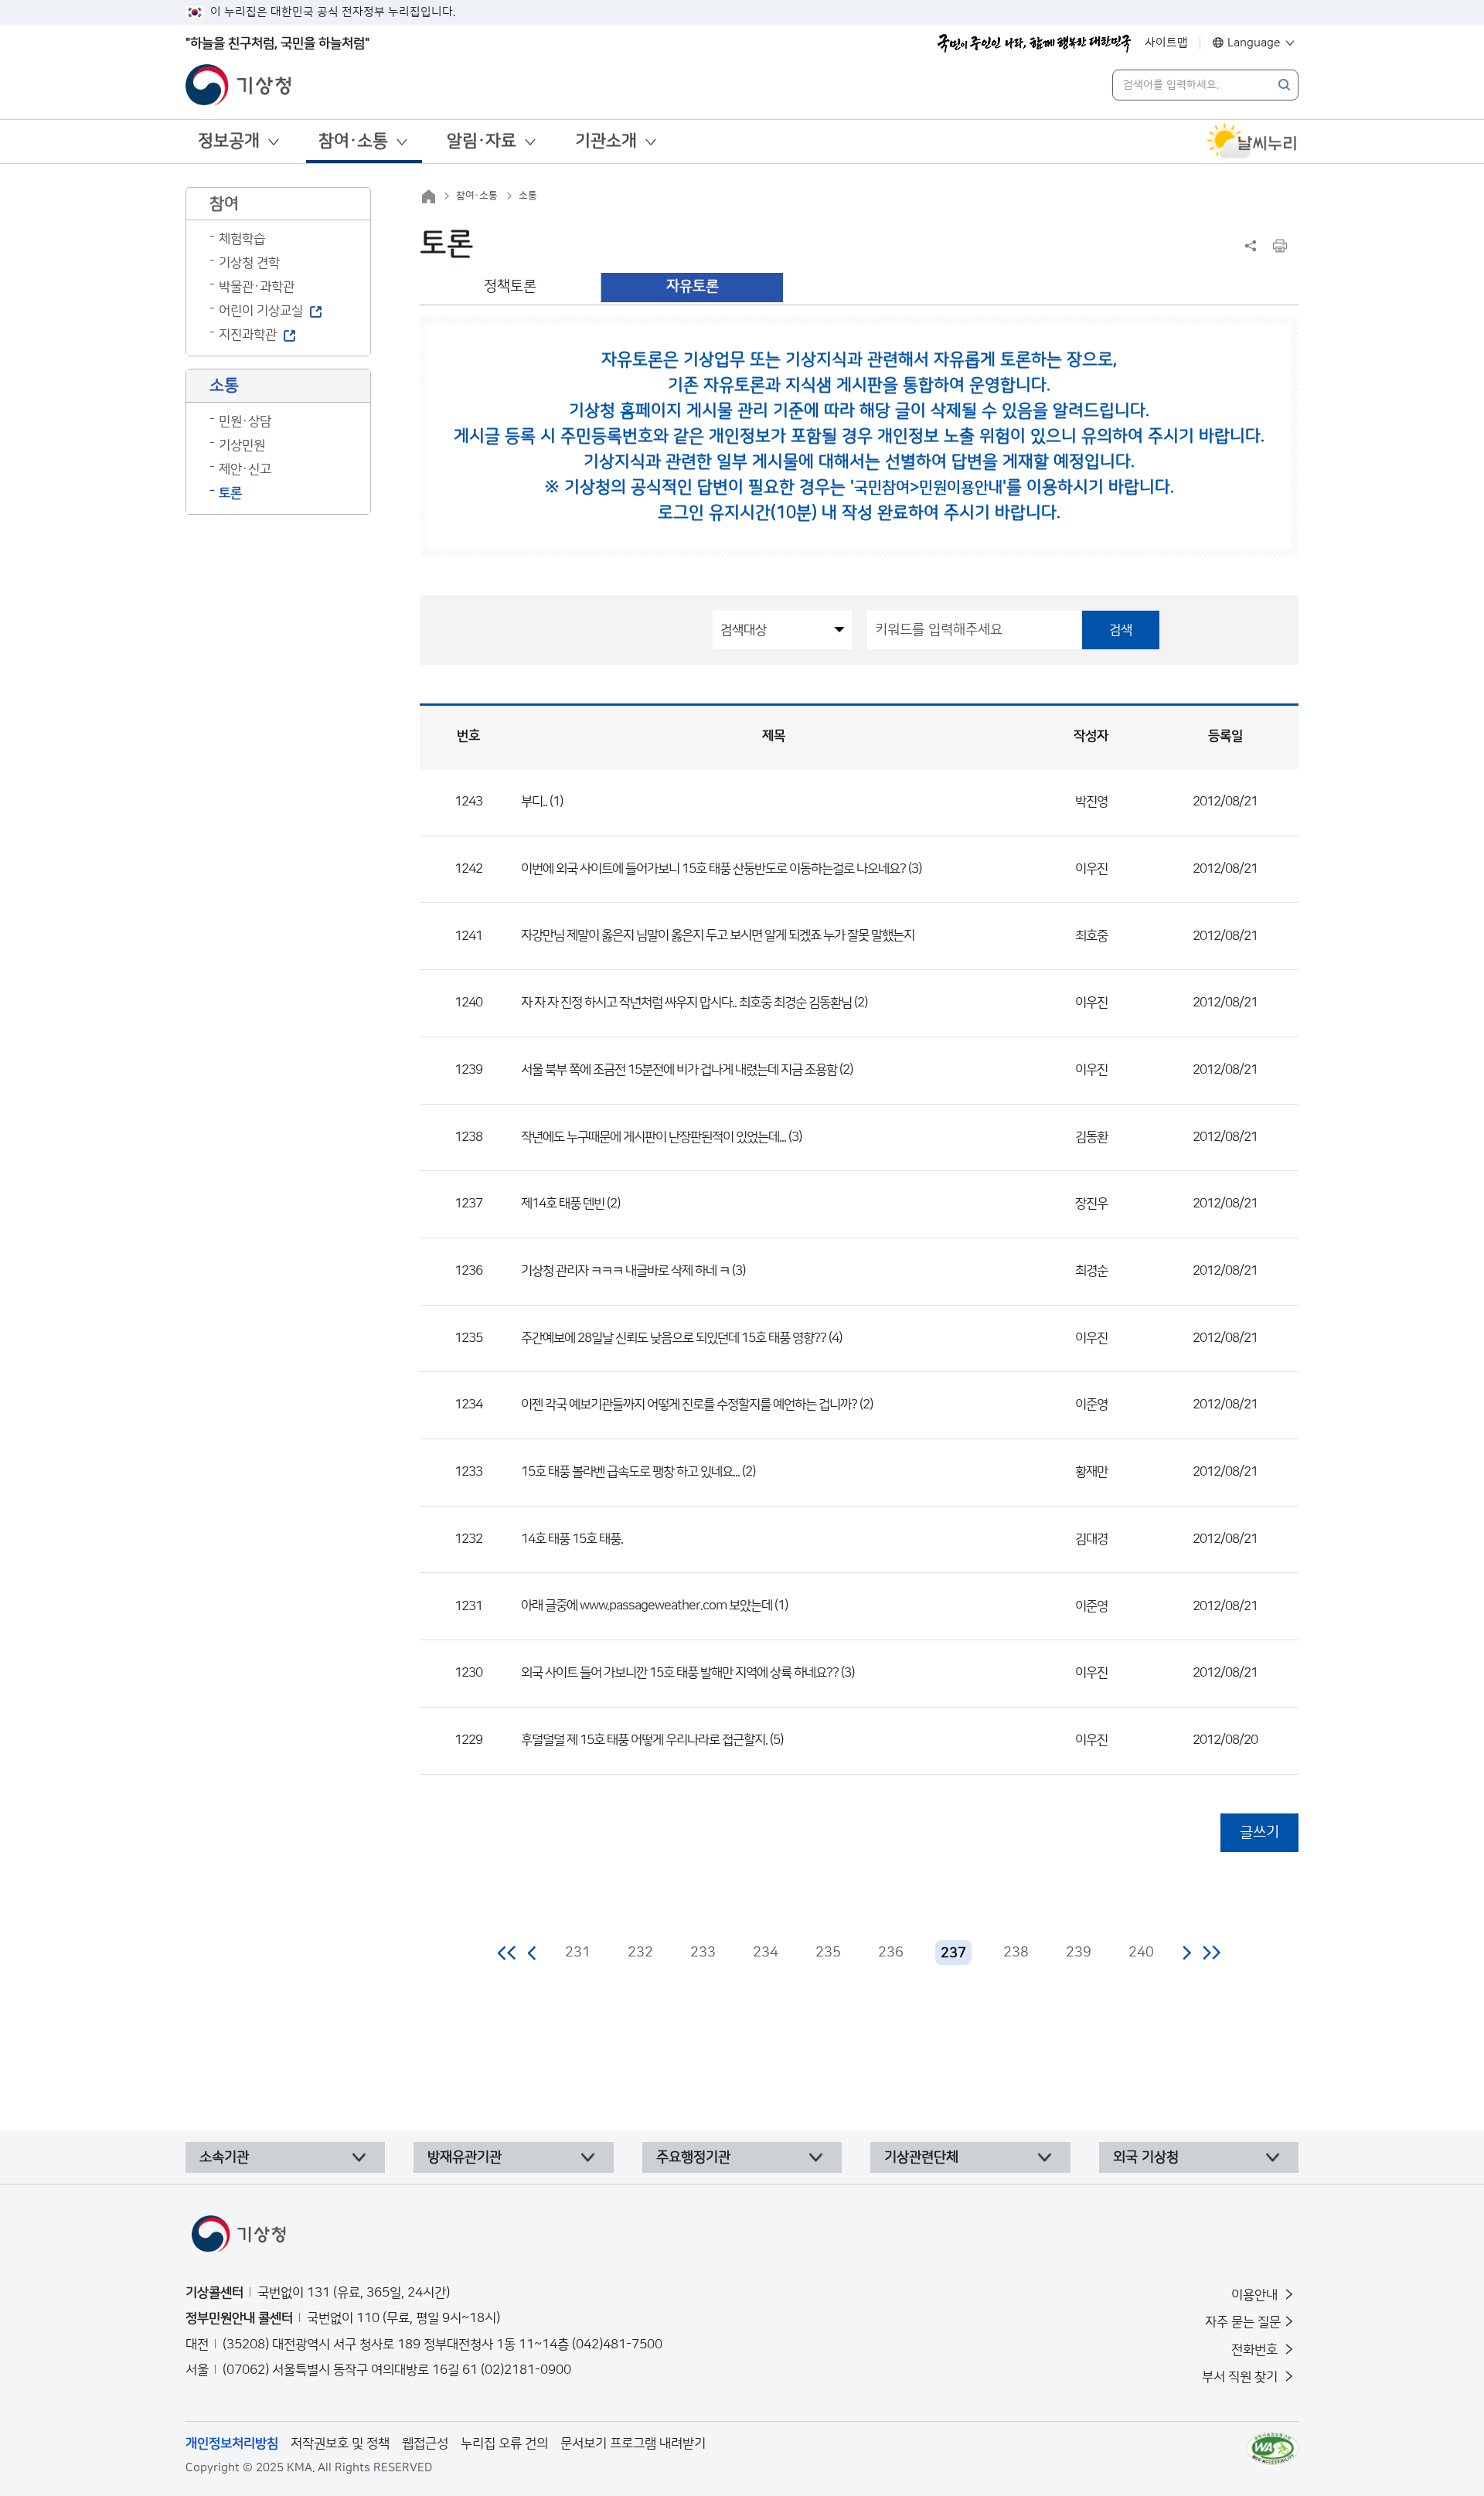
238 (1016, 1953)
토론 (230, 493)
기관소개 (606, 141)
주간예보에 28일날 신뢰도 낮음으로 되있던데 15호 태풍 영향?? (674, 1338)
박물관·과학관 (257, 287)
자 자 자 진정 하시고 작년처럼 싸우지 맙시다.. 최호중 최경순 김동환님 (686, 1003)
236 (891, 1953)
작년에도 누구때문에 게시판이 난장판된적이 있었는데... (654, 1137)
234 (766, 1953)
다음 (1186, 1953)
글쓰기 (1259, 1832)
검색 (1121, 630)
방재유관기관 (465, 2157)
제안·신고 (245, 469)
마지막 (1212, 1953)
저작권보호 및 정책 (340, 2443)
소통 (528, 196)
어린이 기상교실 (261, 311)
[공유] (1251, 246)
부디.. (534, 802)
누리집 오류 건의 (504, 2443)
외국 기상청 (1146, 2157)
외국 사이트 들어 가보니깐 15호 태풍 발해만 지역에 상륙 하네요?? (680, 1673)
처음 (507, 1953)
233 (703, 1953)
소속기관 (224, 2157)
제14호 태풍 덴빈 (563, 1204)
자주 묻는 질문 (1243, 2322)
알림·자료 (482, 141)
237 (953, 1953)
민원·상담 (245, 421)
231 (578, 1953)
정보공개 (229, 141)
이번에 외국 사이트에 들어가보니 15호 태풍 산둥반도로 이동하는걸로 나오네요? (713, 869)
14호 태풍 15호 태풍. (572, 1539)
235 (828, 1953)
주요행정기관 (693, 2157)
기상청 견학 (249, 263)
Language (1254, 43)
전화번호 (1256, 2350)
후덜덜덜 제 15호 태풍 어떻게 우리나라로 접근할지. (644, 1740)
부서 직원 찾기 (1241, 2377)
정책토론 (510, 286)
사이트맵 (1166, 43)
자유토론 (693, 286)
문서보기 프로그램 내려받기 (633, 2443)
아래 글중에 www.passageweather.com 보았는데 (647, 1606)
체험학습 (242, 239)
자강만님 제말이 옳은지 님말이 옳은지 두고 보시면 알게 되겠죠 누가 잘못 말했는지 (718, 935)
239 (1079, 1953)
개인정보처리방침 (232, 2443)
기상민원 (242, 445)
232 (640, 1953)
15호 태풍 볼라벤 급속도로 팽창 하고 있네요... (630, 1472)
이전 (533, 1953)
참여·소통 (353, 141)
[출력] (1280, 246)
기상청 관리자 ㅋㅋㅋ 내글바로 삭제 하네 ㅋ (626, 1271)
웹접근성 (425, 2443)
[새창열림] (1252, 141)
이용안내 (1256, 2295)
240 (1141, 1953)
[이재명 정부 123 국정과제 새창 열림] (1034, 43)
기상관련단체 (921, 2157)
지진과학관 (248, 335)
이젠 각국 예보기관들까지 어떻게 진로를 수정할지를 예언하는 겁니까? (689, 1405)
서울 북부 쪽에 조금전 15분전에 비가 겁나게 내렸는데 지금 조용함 (679, 1070)
